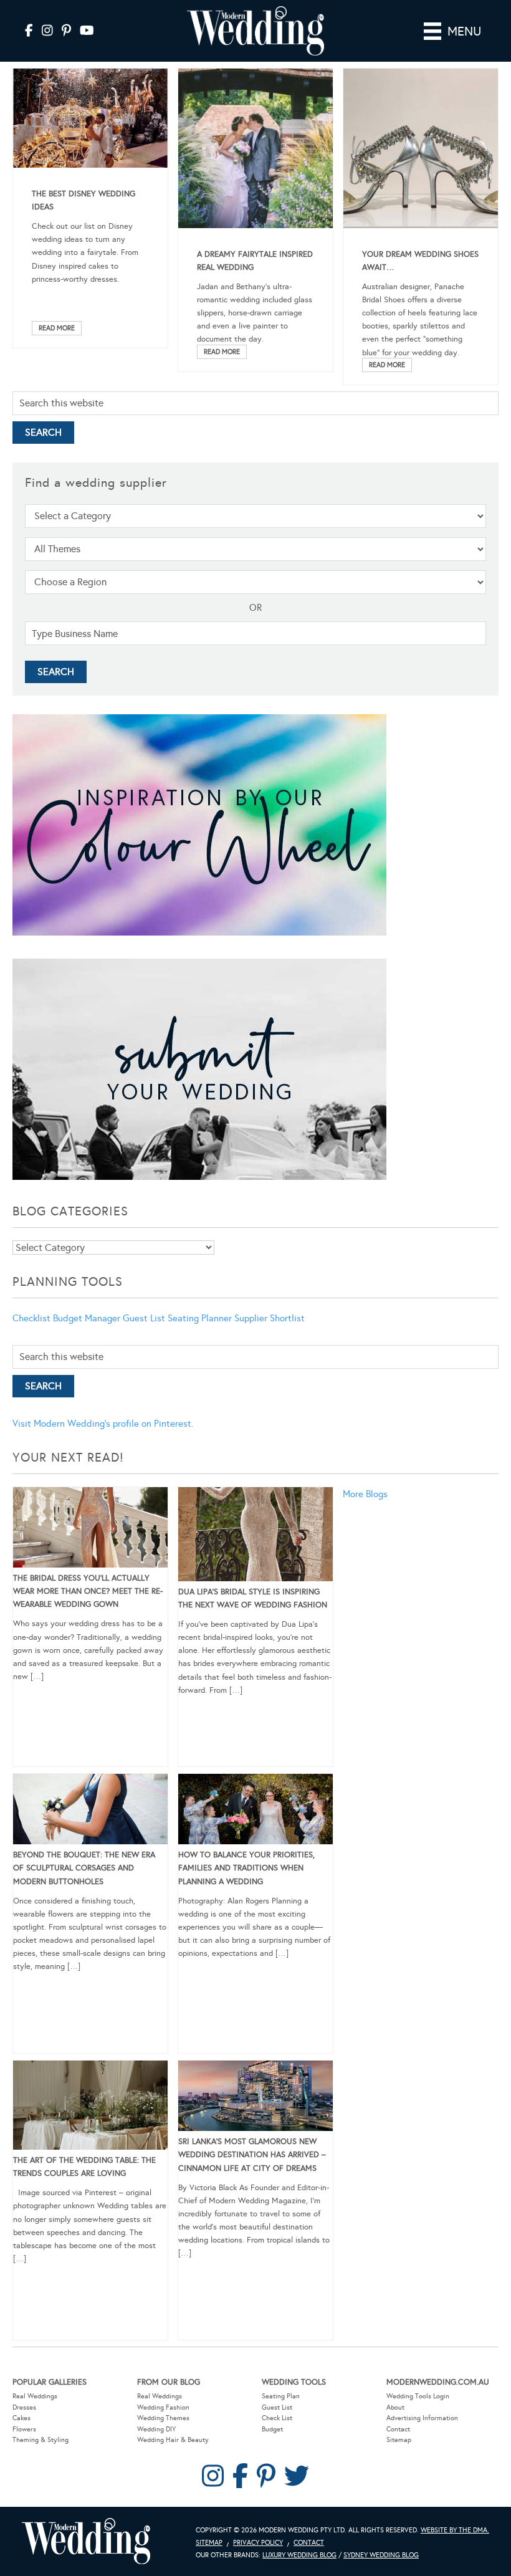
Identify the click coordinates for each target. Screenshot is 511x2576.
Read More (57, 328)
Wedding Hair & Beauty (173, 2440)
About (395, 2407)
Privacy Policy (258, 2543)
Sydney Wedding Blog (381, 2555)
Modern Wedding (86, 2541)
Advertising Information (422, 2418)
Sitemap (399, 2440)
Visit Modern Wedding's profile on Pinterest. (103, 1424)
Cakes (21, 2418)
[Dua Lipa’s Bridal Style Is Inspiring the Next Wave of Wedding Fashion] (255, 1536)
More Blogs (365, 1494)
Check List (277, 2418)
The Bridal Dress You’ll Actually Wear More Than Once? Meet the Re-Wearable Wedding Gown (88, 1591)
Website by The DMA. (455, 2530)
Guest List (144, 1318)
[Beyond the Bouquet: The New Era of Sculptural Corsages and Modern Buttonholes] (90, 1811)
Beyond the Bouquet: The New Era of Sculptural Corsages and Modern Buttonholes (84, 1868)
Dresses (24, 2407)
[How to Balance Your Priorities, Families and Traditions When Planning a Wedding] (255, 1811)
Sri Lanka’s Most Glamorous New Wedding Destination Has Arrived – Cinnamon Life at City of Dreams (252, 2155)
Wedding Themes (163, 2418)
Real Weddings (35, 2396)
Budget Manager (87, 1318)
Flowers (24, 2429)
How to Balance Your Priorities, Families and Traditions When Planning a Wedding (246, 1868)
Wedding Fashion (163, 2407)
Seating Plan (281, 2396)
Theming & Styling (41, 2440)
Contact (398, 2429)
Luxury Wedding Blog (299, 2555)
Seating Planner (200, 1318)
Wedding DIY (156, 2429)
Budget (272, 2429)
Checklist (31, 1318)
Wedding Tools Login (418, 2396)
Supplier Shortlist (270, 1318)
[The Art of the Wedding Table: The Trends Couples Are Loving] (90, 2107)
